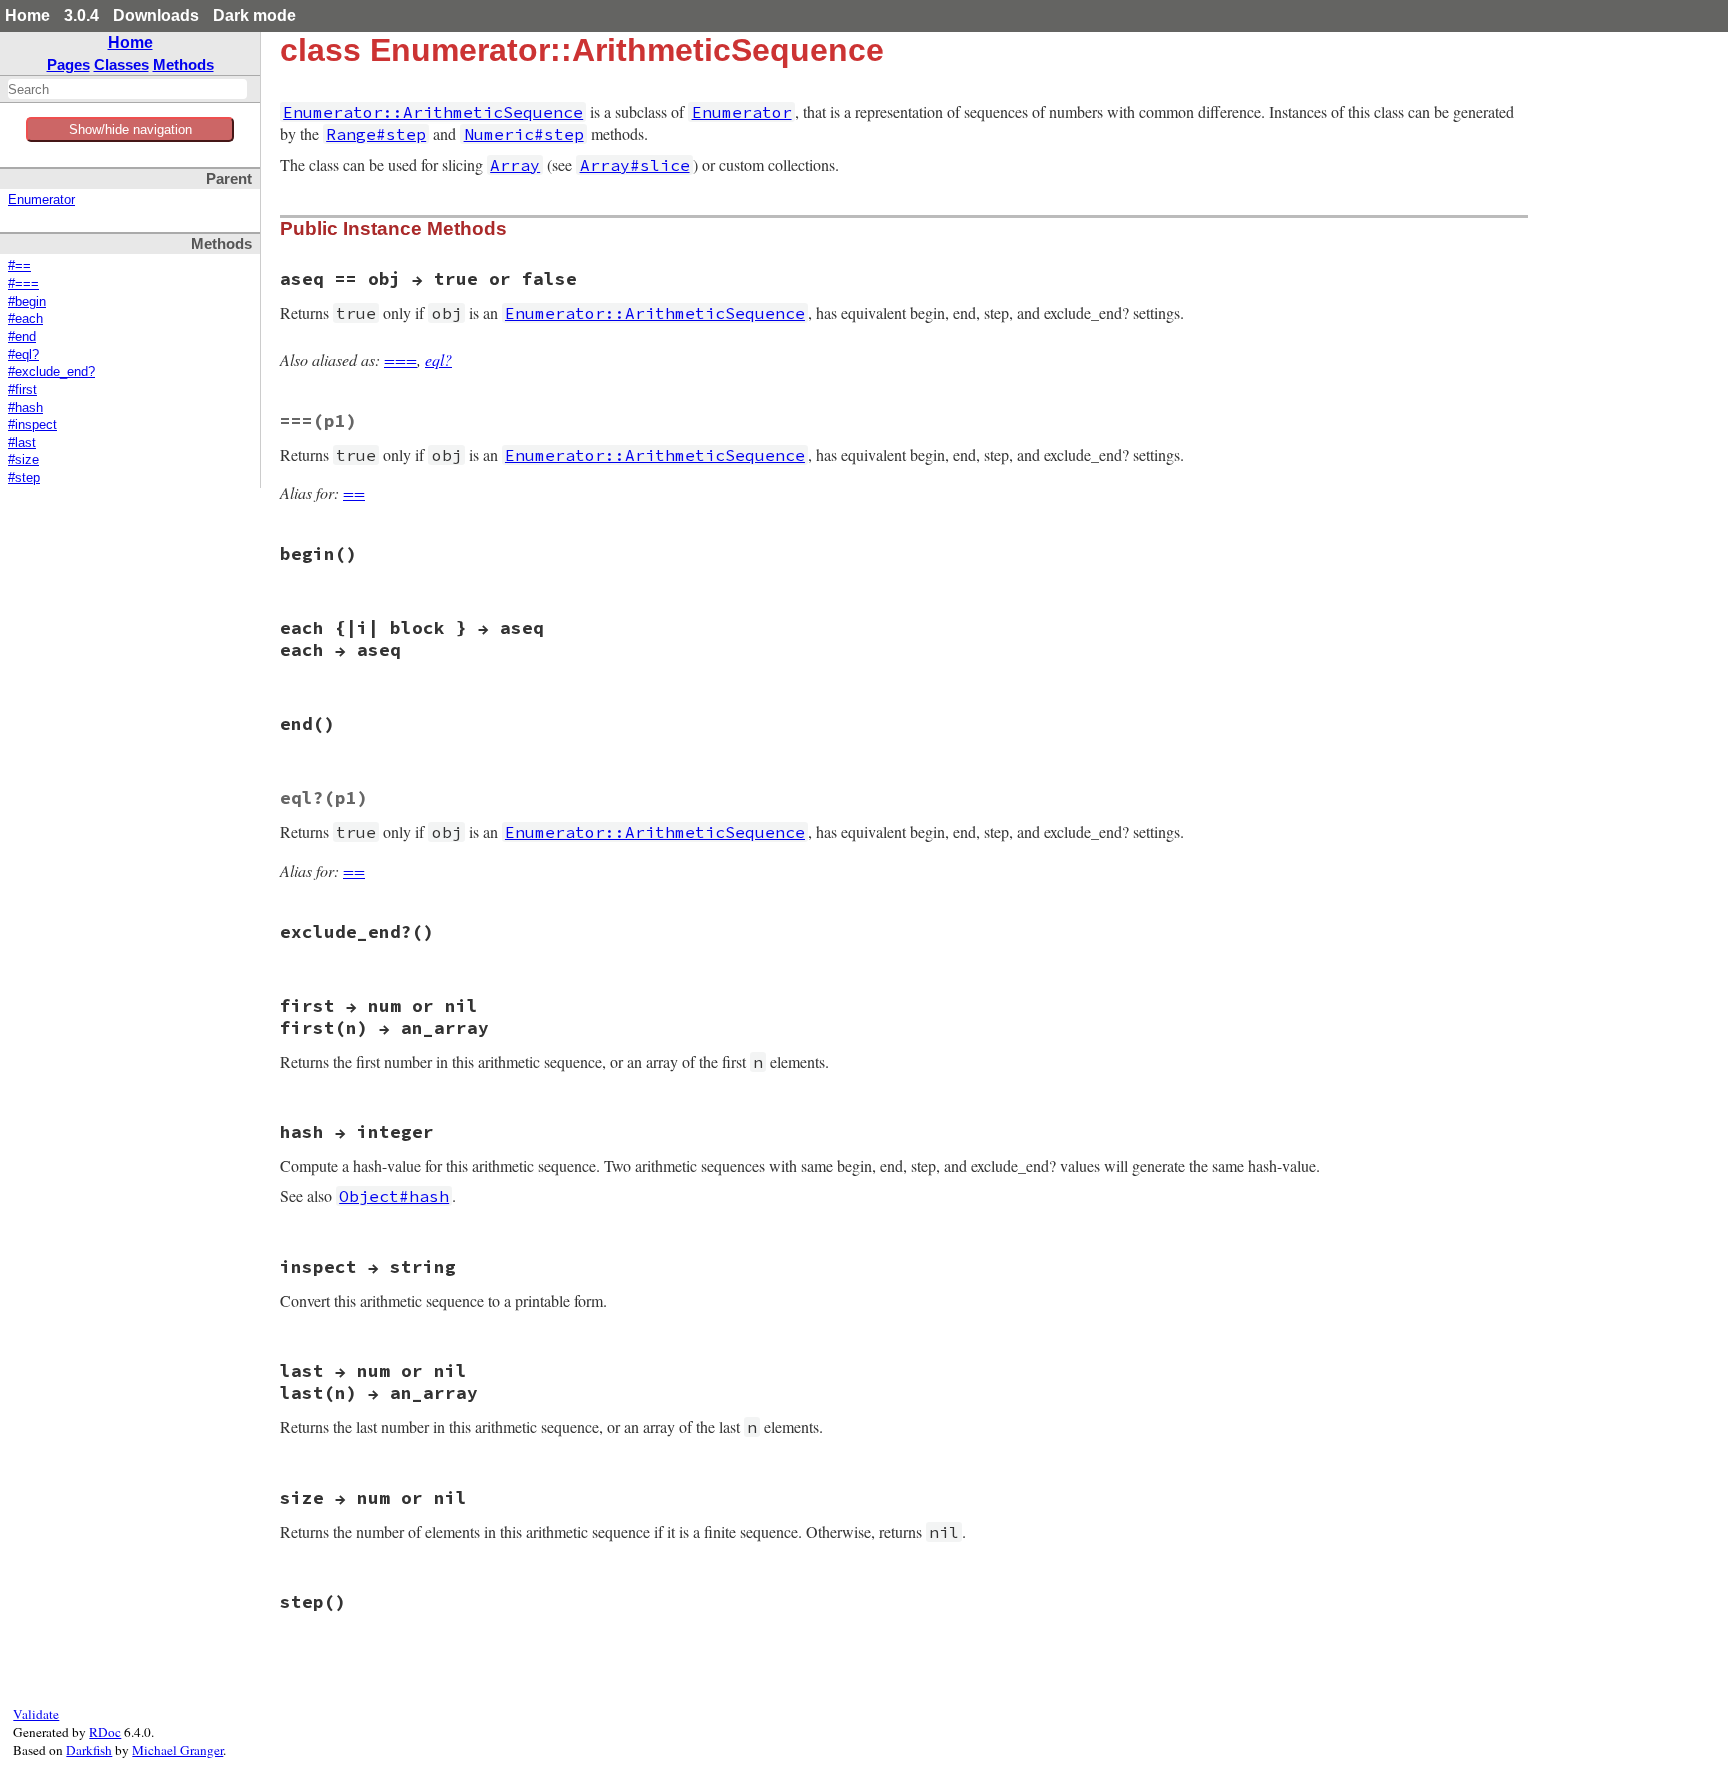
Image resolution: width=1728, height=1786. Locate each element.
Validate (36, 1714)
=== (400, 359)
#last (22, 443)
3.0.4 (81, 15)
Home (27, 15)
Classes (121, 64)
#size (23, 460)
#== (19, 266)
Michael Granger (177, 1750)
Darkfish (89, 1750)
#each (25, 319)
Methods (183, 64)
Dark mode (254, 15)
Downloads (156, 15)
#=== (23, 284)
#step (24, 478)
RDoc (105, 1732)
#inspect (32, 425)
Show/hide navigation (130, 129)
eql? (438, 359)
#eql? (23, 355)
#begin (27, 302)
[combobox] (127, 89)
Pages (68, 64)
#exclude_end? (51, 372)
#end (22, 337)
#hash (25, 408)
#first (22, 390)
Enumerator (41, 200)
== (354, 492)
